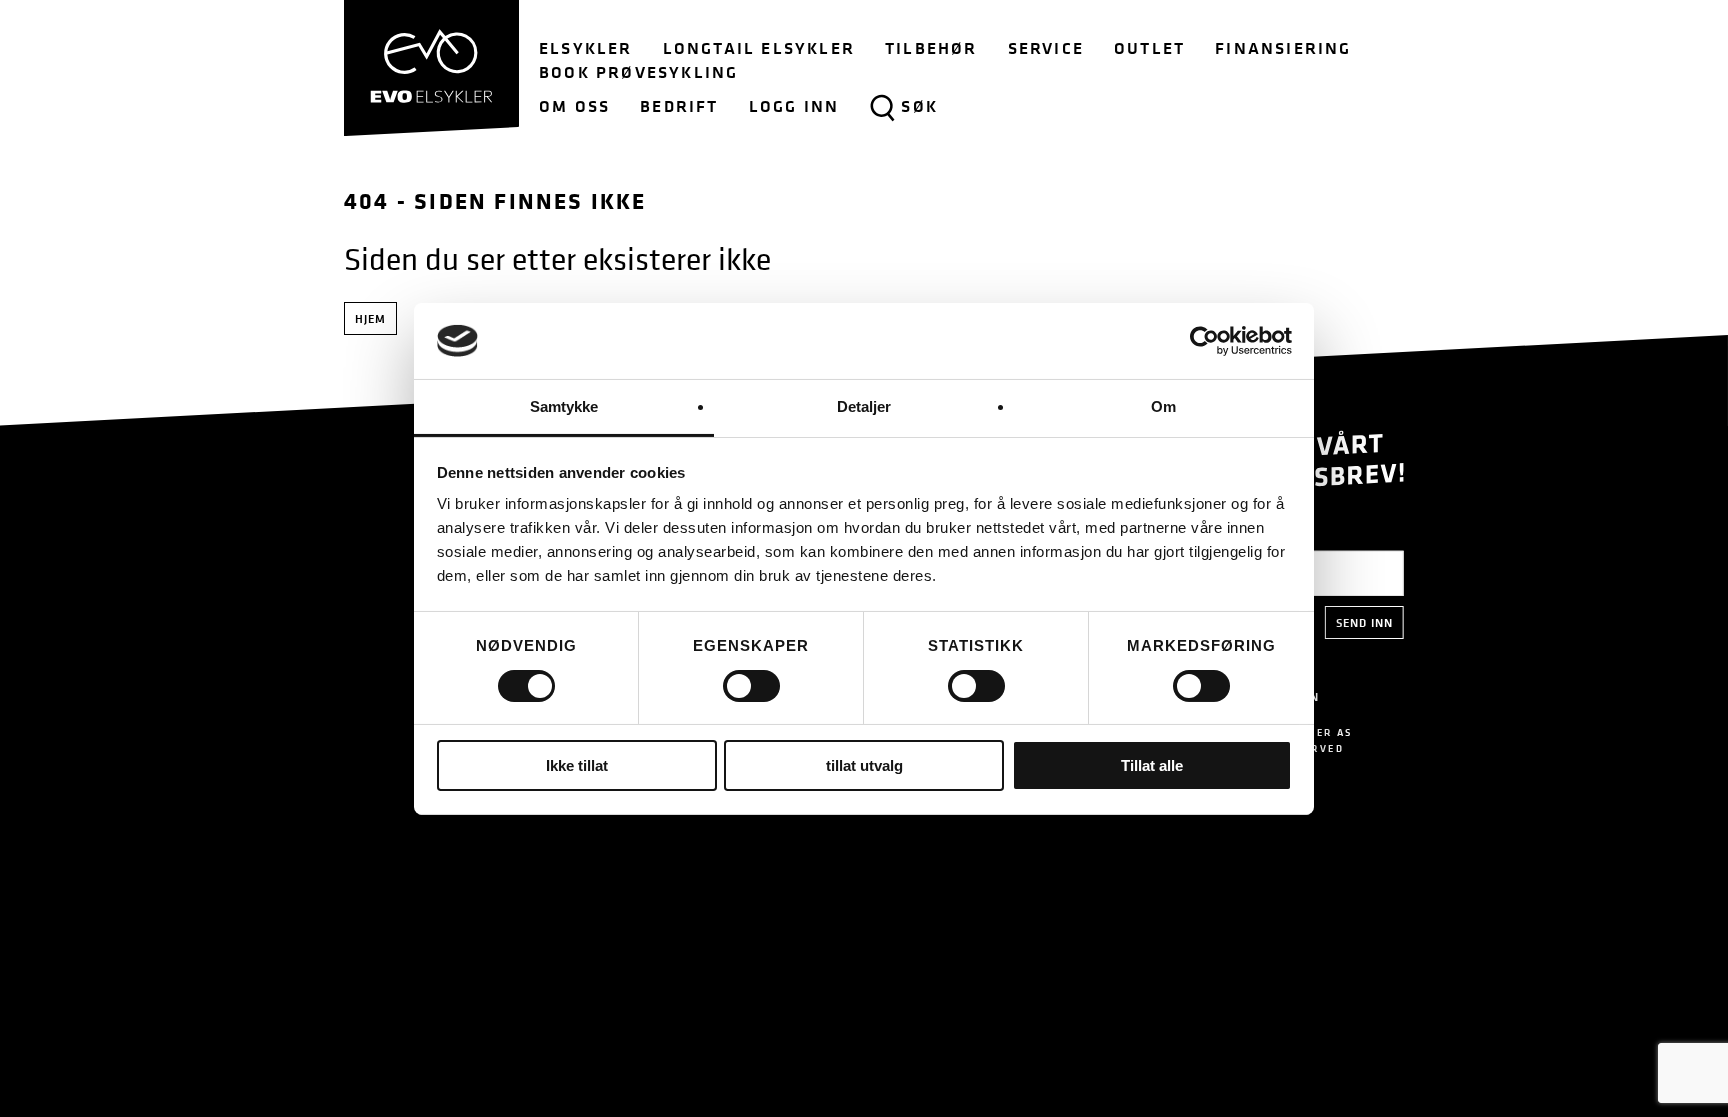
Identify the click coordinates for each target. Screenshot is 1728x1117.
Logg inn (794, 106)
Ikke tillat (577, 765)
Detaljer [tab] (864, 406)
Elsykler (586, 48)
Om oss (574, 106)
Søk (919, 106)
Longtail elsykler (759, 48)
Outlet (1149, 48)
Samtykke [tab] (564, 406)
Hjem (370, 318)
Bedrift (679, 106)
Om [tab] (1163, 406)
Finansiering (1283, 48)
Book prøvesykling (638, 72)
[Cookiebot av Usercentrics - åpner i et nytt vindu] (1204, 341)
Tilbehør (931, 48)
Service (1046, 48)
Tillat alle (1152, 765)
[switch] (751, 686)
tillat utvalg (864, 765)
